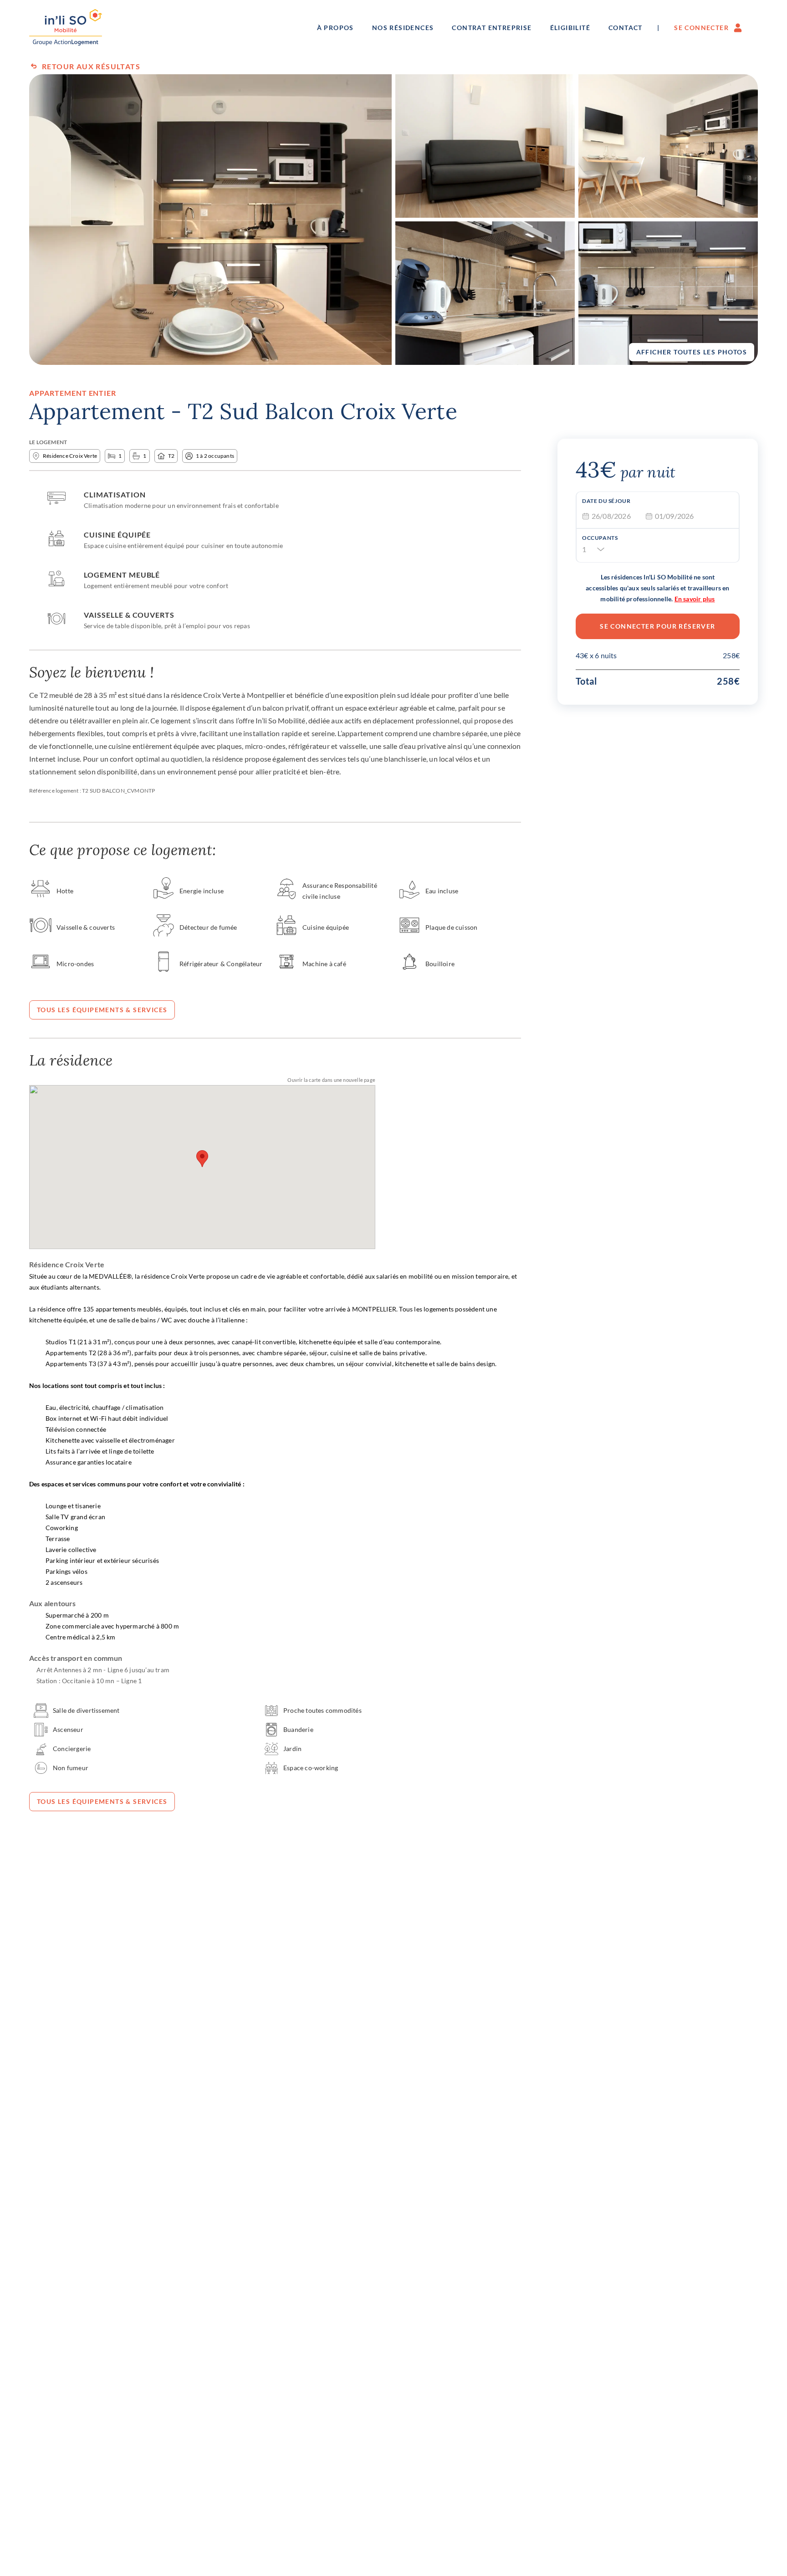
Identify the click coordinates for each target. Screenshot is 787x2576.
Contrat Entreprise (492, 28)
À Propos (335, 28)
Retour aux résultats (91, 66)
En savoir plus (695, 599)
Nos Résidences (403, 28)
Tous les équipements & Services (102, 1010)
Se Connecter (701, 28)
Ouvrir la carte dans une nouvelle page (331, 1080)
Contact (626, 28)
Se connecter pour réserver (657, 626)
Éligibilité (570, 28)
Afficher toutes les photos (692, 352)
